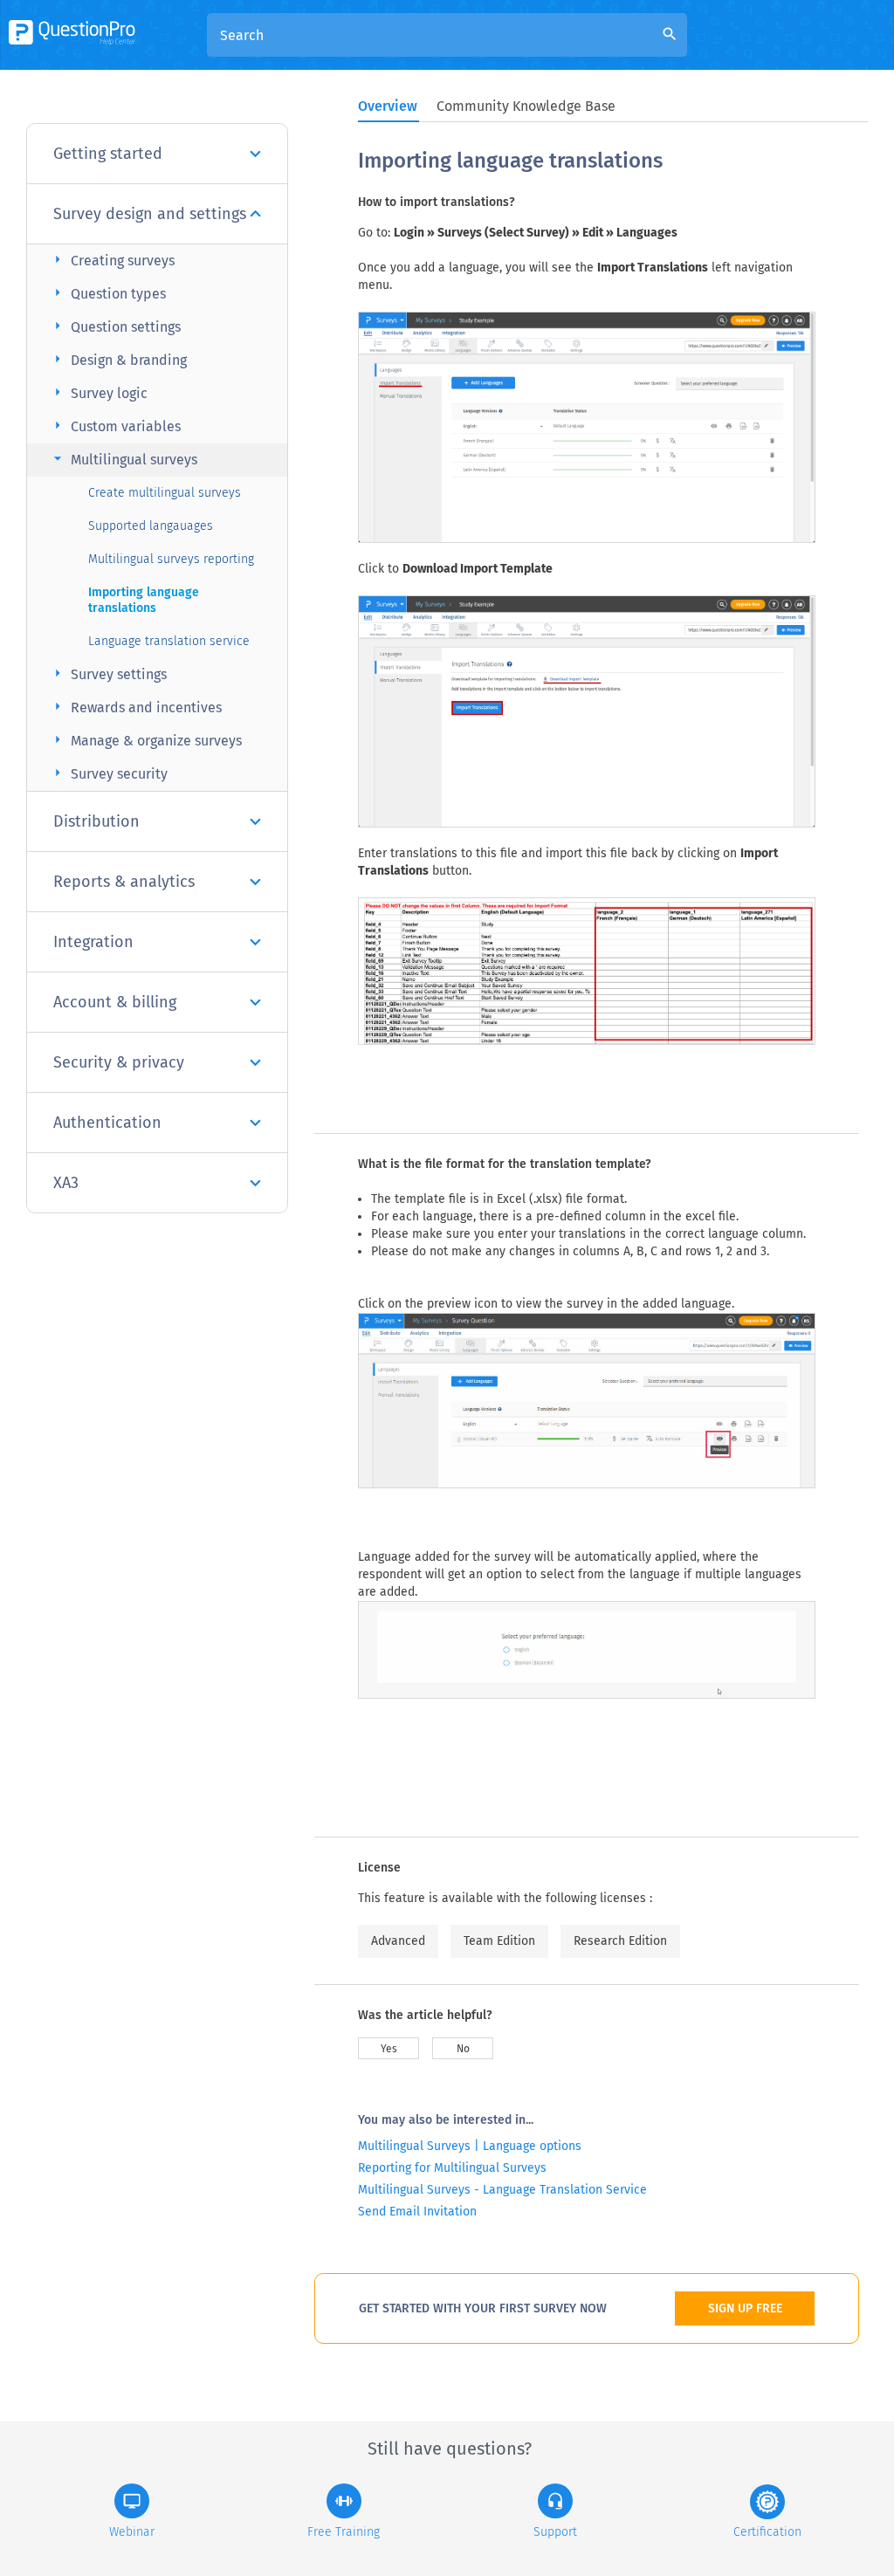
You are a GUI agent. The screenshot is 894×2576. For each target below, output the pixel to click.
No (463, 2049)
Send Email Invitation (417, 2212)
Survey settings (108, 673)
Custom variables (115, 426)
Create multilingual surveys (165, 493)
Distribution (96, 821)
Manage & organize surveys (145, 740)
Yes (389, 2049)
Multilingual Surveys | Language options (470, 2146)
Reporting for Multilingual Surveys (452, 2168)
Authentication (107, 1123)
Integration (93, 942)
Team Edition (499, 1941)
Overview (388, 106)
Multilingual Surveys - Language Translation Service (502, 2190)
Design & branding (118, 359)
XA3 (66, 1183)
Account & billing (115, 1002)
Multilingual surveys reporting (171, 559)
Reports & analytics (124, 882)
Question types (107, 293)
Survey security (108, 773)
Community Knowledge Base (526, 106)
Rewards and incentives (135, 707)
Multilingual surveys (123, 459)
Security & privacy (119, 1062)
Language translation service (169, 641)
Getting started (108, 154)
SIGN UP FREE (745, 2308)
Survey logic (98, 392)
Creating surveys (112, 260)
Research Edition (620, 1941)
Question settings (115, 326)
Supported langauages (151, 526)
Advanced (398, 1941)
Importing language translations (144, 600)
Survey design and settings (150, 214)
